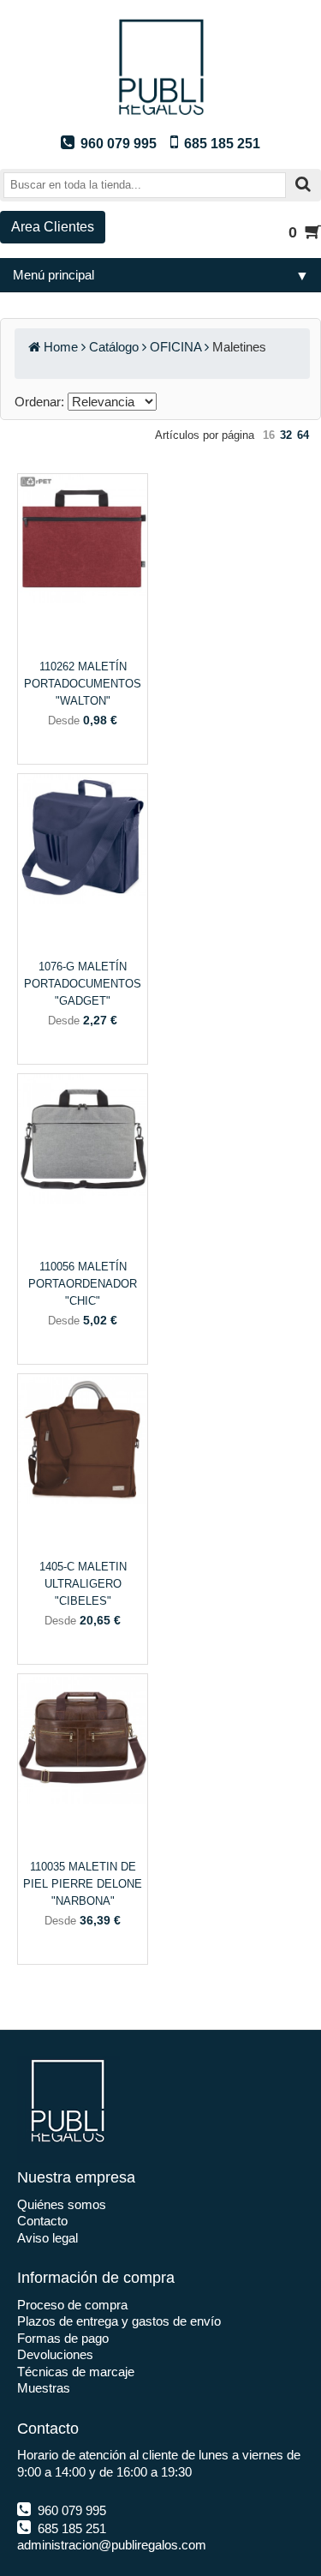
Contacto (42, 2221)
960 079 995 (70, 2510)
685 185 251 (70, 2528)
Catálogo (114, 347)
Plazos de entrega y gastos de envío (119, 2321)
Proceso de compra (72, 2305)
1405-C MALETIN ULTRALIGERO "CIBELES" (83, 1584)
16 (269, 435)
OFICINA (175, 347)
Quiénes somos (62, 2204)
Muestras (44, 2388)
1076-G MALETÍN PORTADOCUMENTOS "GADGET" (83, 984)
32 (286, 435)
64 (303, 435)
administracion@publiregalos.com (112, 2545)
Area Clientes (53, 227)
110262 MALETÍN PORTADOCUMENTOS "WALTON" (83, 684)
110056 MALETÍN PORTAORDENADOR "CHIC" (83, 1284)
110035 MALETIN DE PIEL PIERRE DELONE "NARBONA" (83, 1884)
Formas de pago (63, 2338)
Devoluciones (55, 2354)
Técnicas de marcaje (76, 2372)
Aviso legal (48, 2238)
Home (61, 347)
